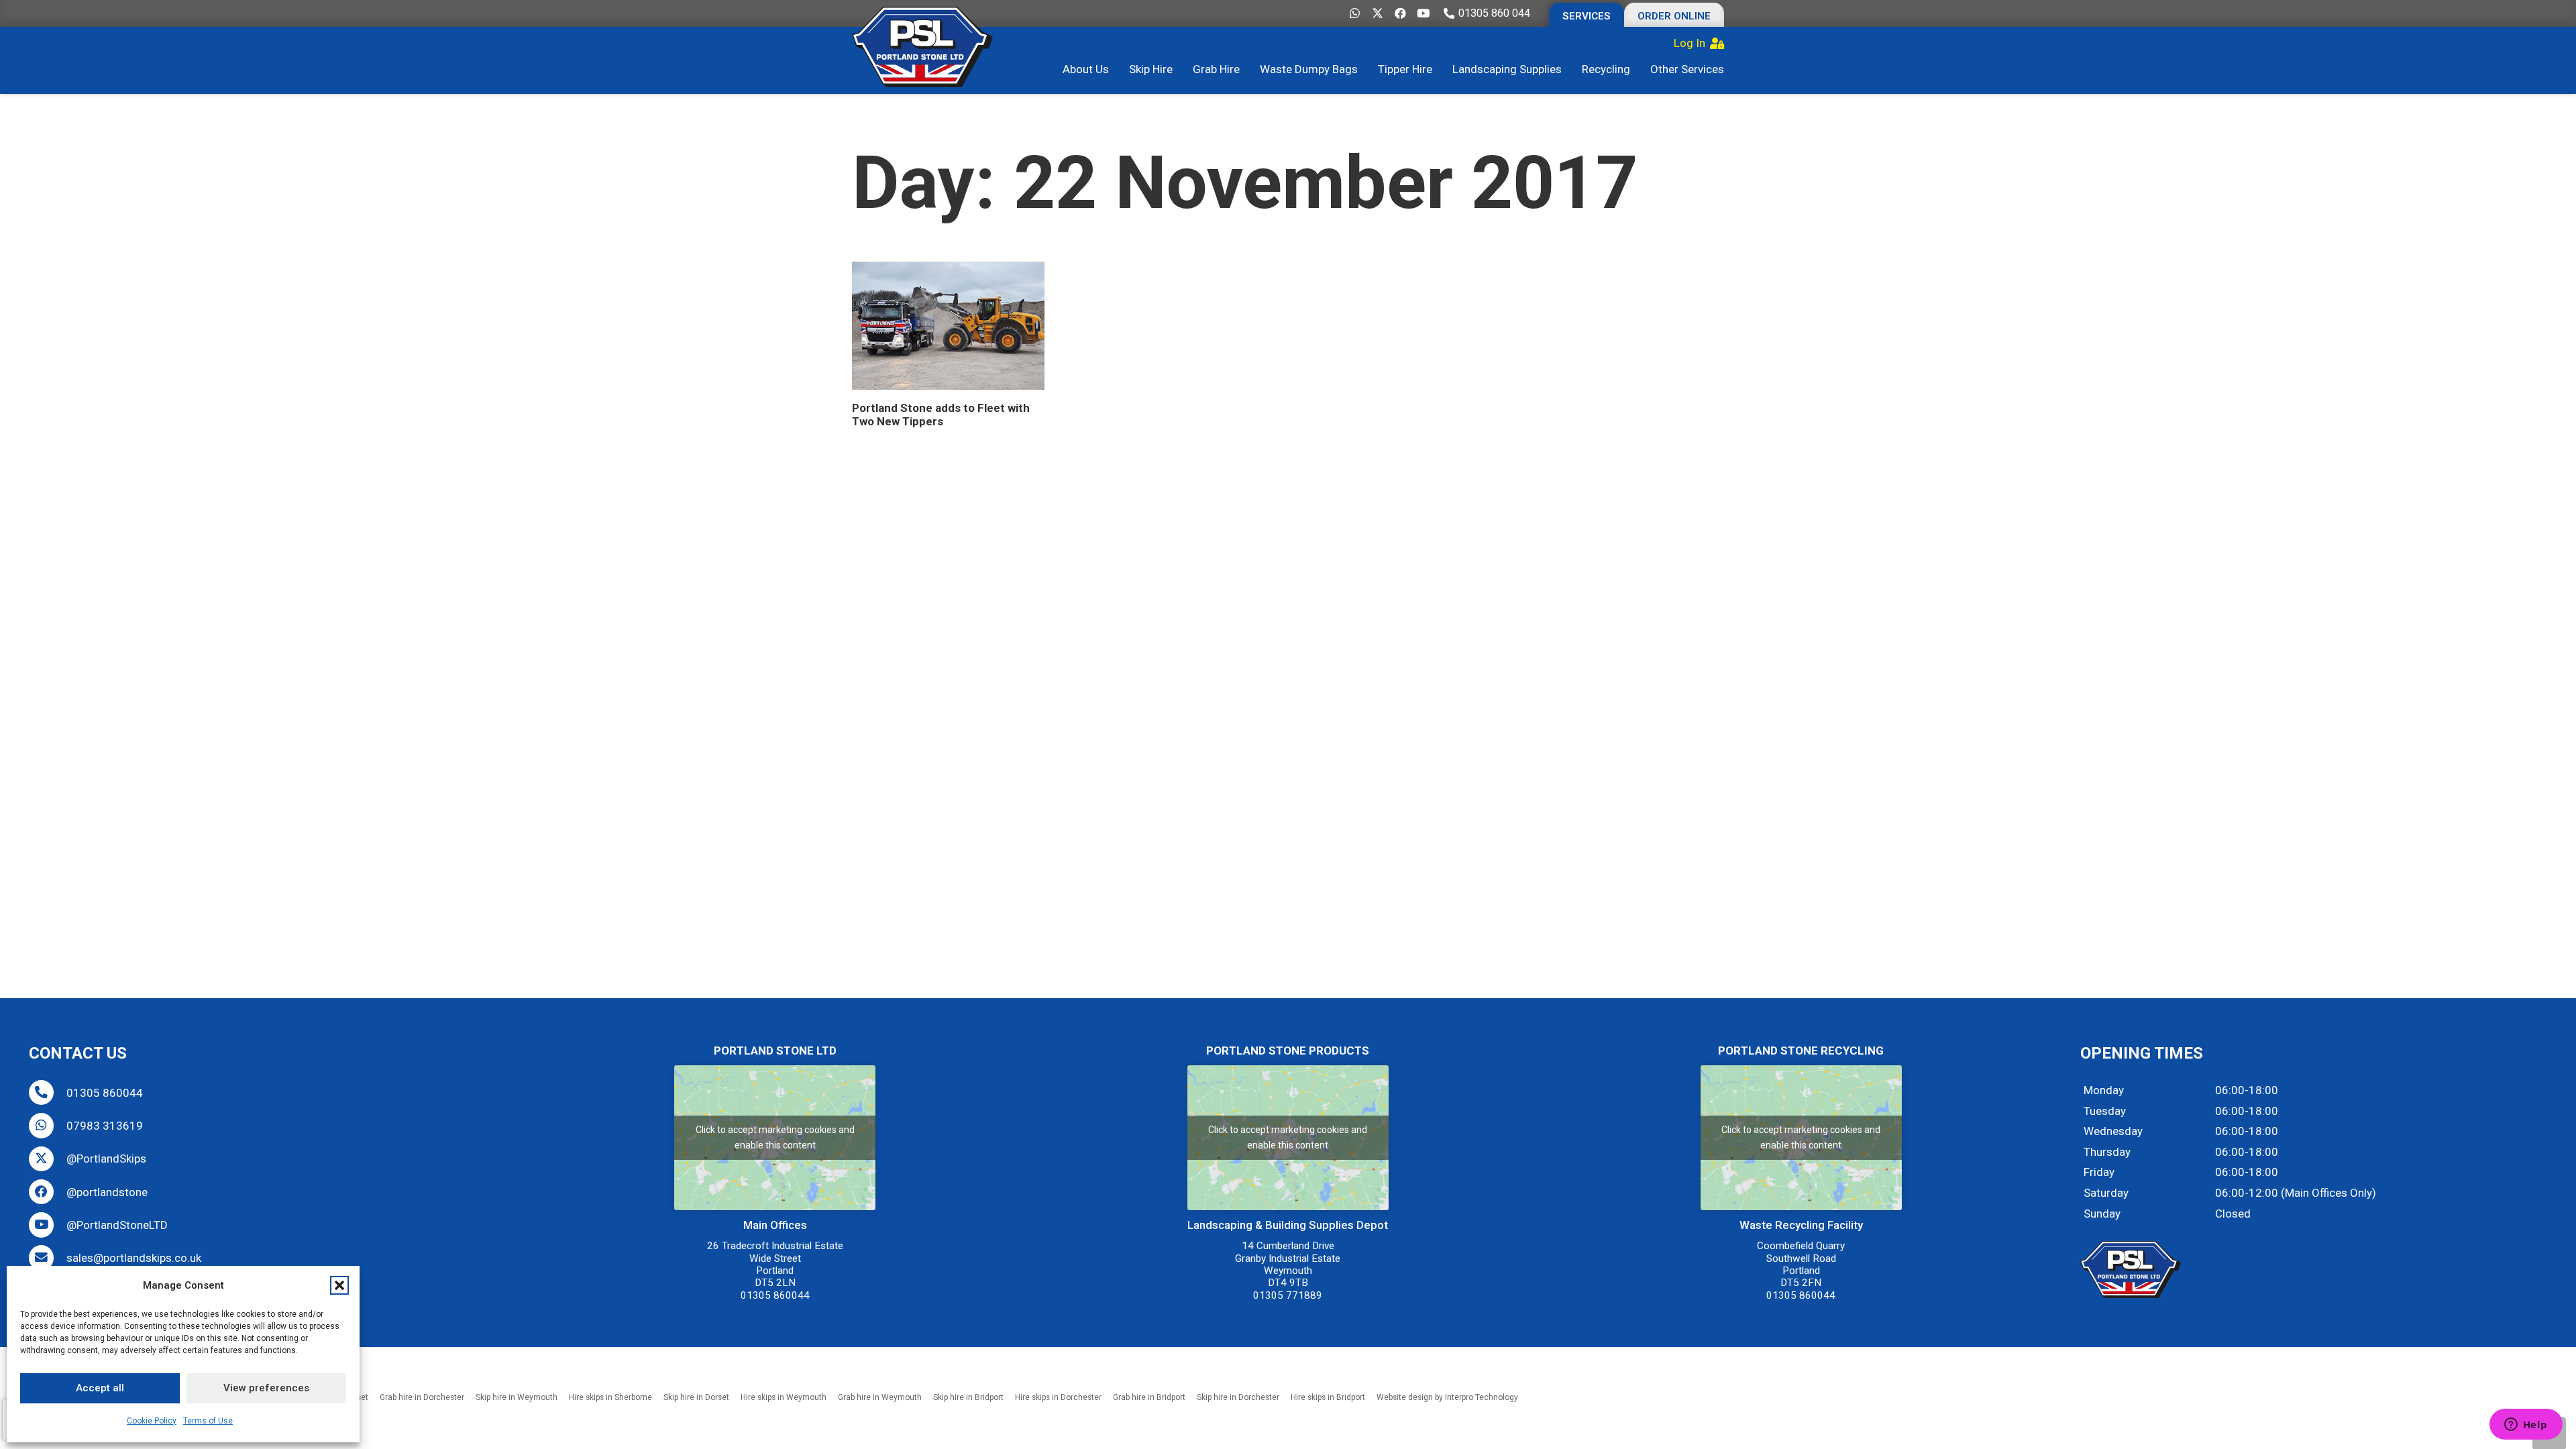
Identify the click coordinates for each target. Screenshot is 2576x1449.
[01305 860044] (48, 1092)
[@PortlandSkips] (48, 1159)
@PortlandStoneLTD (117, 1225)
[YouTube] (1423, 13)
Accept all (100, 1388)
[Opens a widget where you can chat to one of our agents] (2526, 1426)
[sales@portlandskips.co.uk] (48, 1257)
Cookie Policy (152, 1421)
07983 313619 (105, 1126)
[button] (339, 1285)
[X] (1377, 13)
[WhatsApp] (1354, 13)
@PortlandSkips (106, 1159)
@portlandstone (107, 1192)
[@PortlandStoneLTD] (48, 1225)
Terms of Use (208, 1421)
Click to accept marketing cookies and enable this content (775, 1137)
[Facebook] (1400, 13)
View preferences (266, 1388)
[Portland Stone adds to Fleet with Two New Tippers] (948, 326)
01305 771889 (1288, 1295)
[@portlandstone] (48, 1192)
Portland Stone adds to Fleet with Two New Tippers (941, 415)
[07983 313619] (48, 1125)
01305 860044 (105, 1093)
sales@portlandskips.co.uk (134, 1258)
